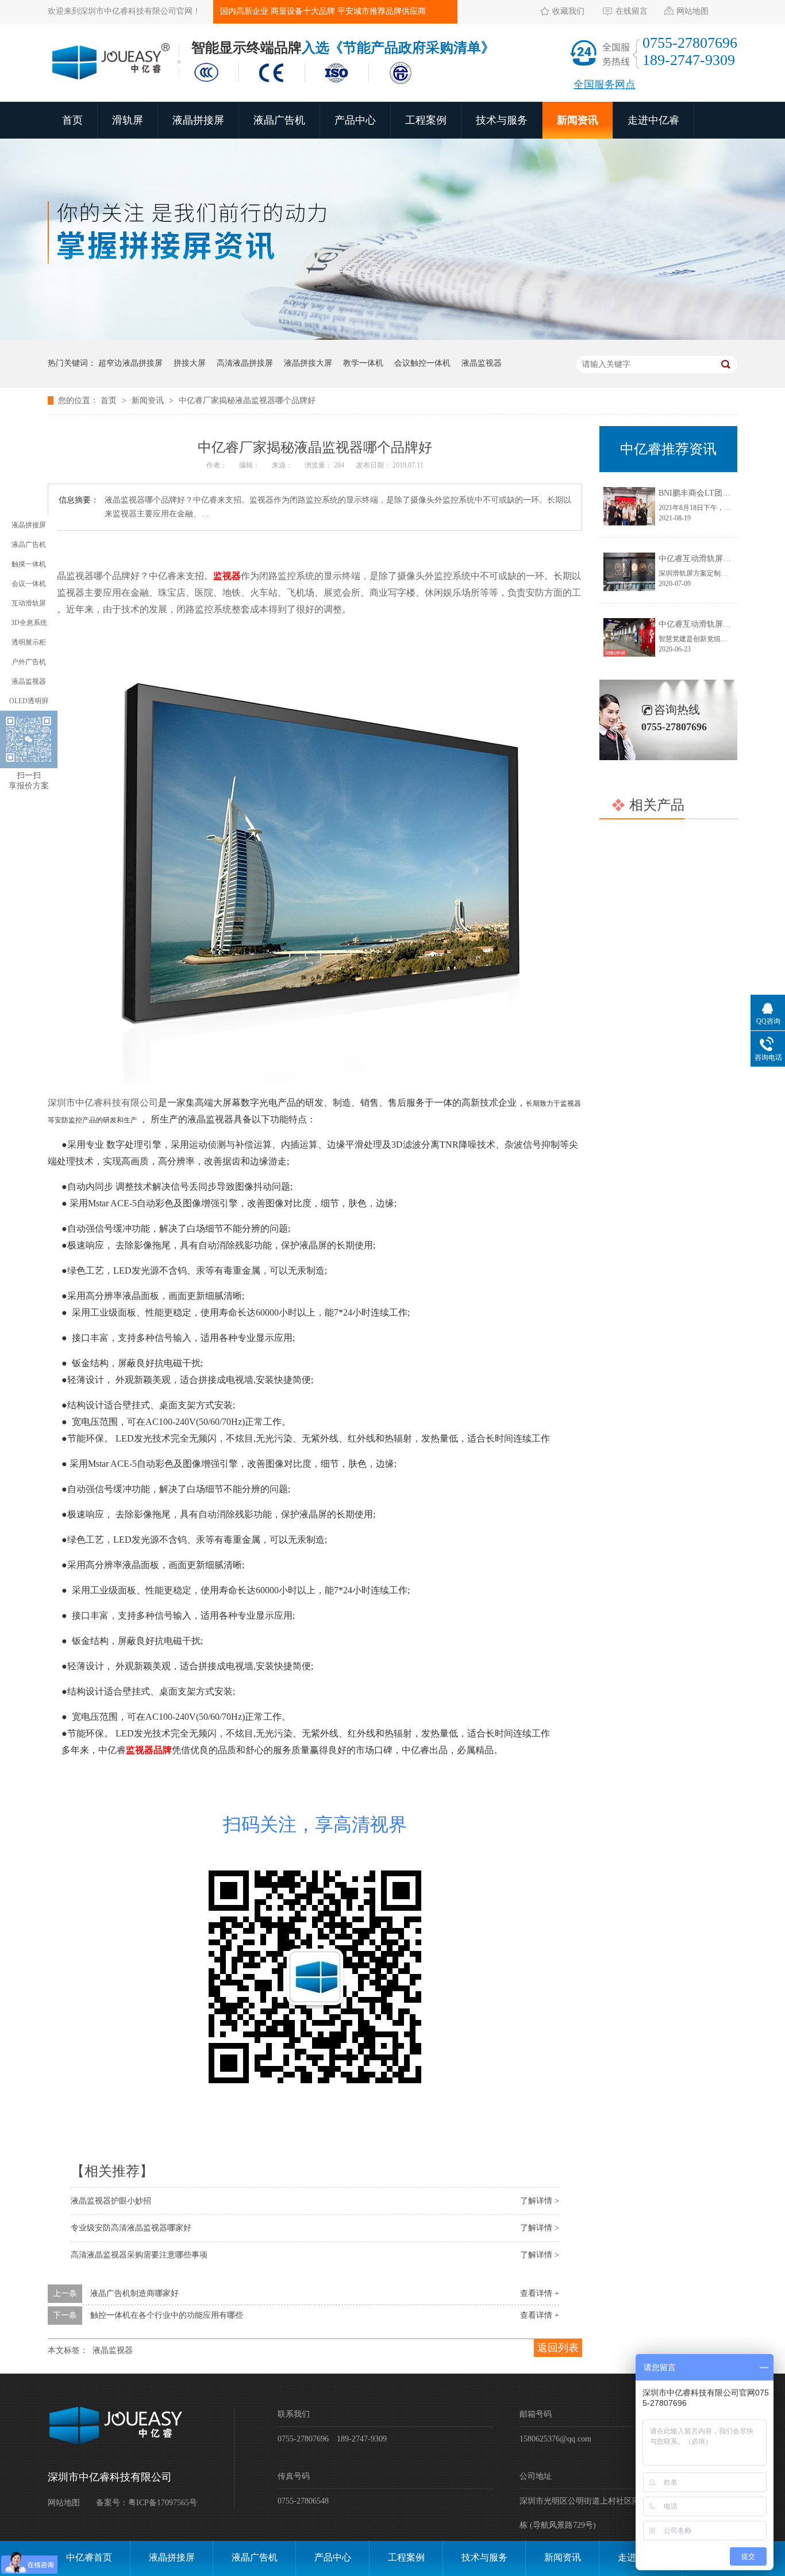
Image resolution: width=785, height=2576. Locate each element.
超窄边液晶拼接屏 (130, 363)
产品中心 (355, 120)
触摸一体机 (29, 564)
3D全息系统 (29, 623)
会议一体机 (29, 584)
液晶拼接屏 (198, 120)
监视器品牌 (149, 1750)
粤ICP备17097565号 (163, 2503)
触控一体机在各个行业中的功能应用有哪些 (167, 2315)
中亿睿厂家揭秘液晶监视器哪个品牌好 (247, 400)
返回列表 (558, 2348)
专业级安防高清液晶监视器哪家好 (131, 2228)
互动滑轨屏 (29, 603)
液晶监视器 (482, 363)
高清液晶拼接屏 (245, 363)
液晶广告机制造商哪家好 (134, 2293)
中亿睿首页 (89, 2557)
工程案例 (426, 120)
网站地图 (692, 11)
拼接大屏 (190, 363)
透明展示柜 (29, 642)
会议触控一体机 (422, 363)
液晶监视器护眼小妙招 (111, 2201)
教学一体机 (363, 363)
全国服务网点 (605, 85)
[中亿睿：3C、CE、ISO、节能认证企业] (306, 85)
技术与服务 (502, 120)
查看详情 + (540, 2293)
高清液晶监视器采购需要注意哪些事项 (139, 2255)
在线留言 (632, 11)
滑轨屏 (128, 120)
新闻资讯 (578, 120)
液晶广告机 (279, 120)
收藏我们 (568, 11)
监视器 (227, 576)
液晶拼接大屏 (308, 363)
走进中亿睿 (653, 120)
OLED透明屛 (29, 701)
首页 (72, 120)
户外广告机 (29, 662)
